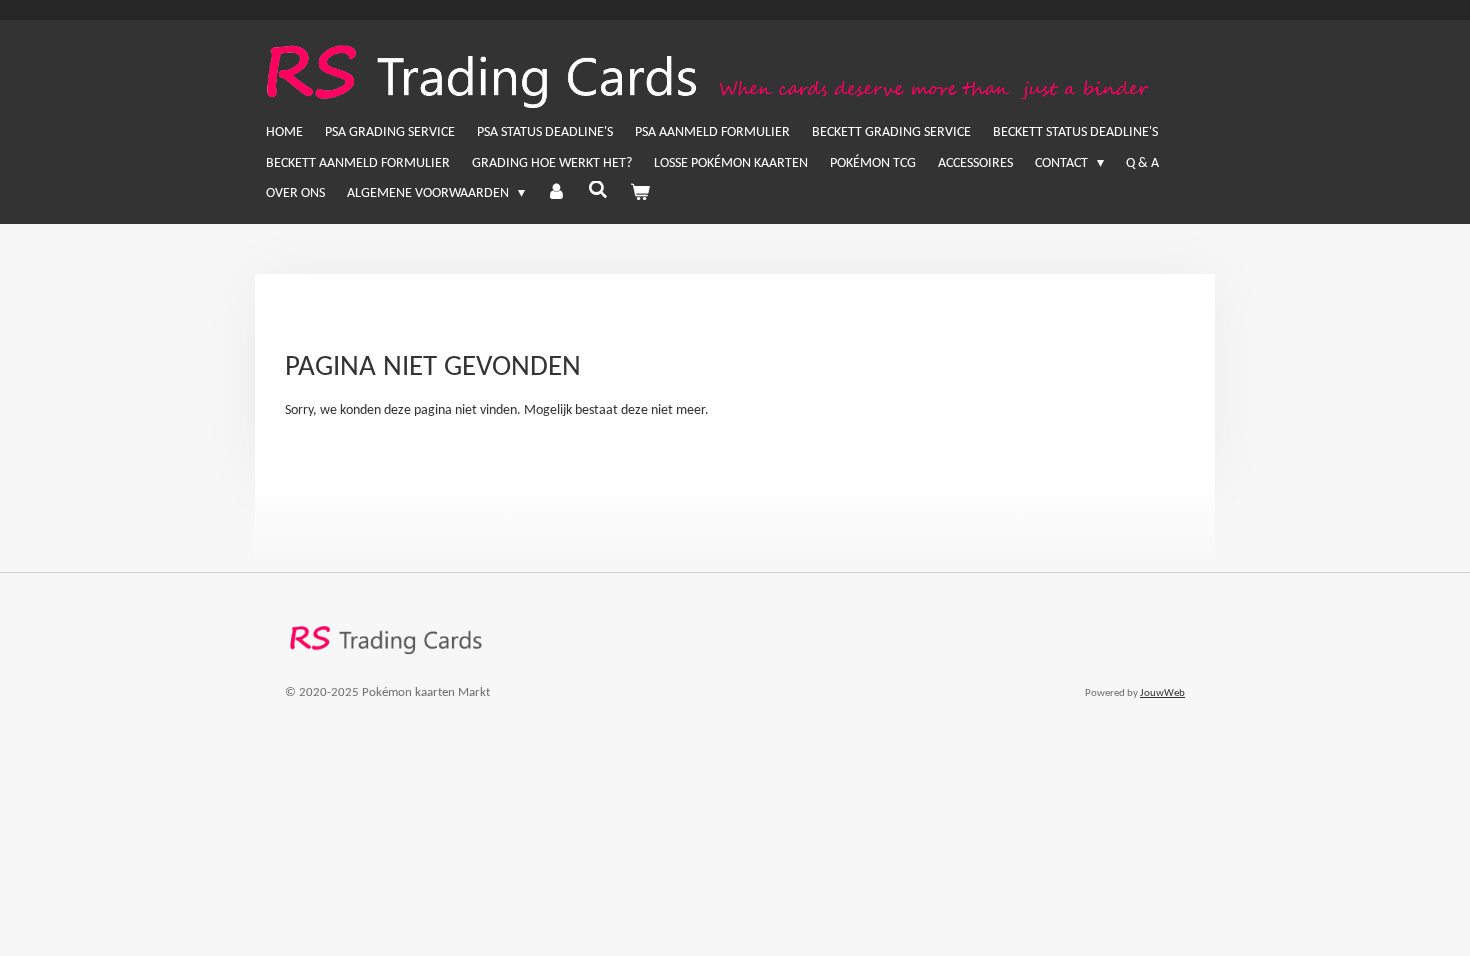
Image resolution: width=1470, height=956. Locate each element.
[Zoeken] (598, 192)
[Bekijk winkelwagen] (640, 194)
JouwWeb (1162, 693)
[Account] (557, 194)
